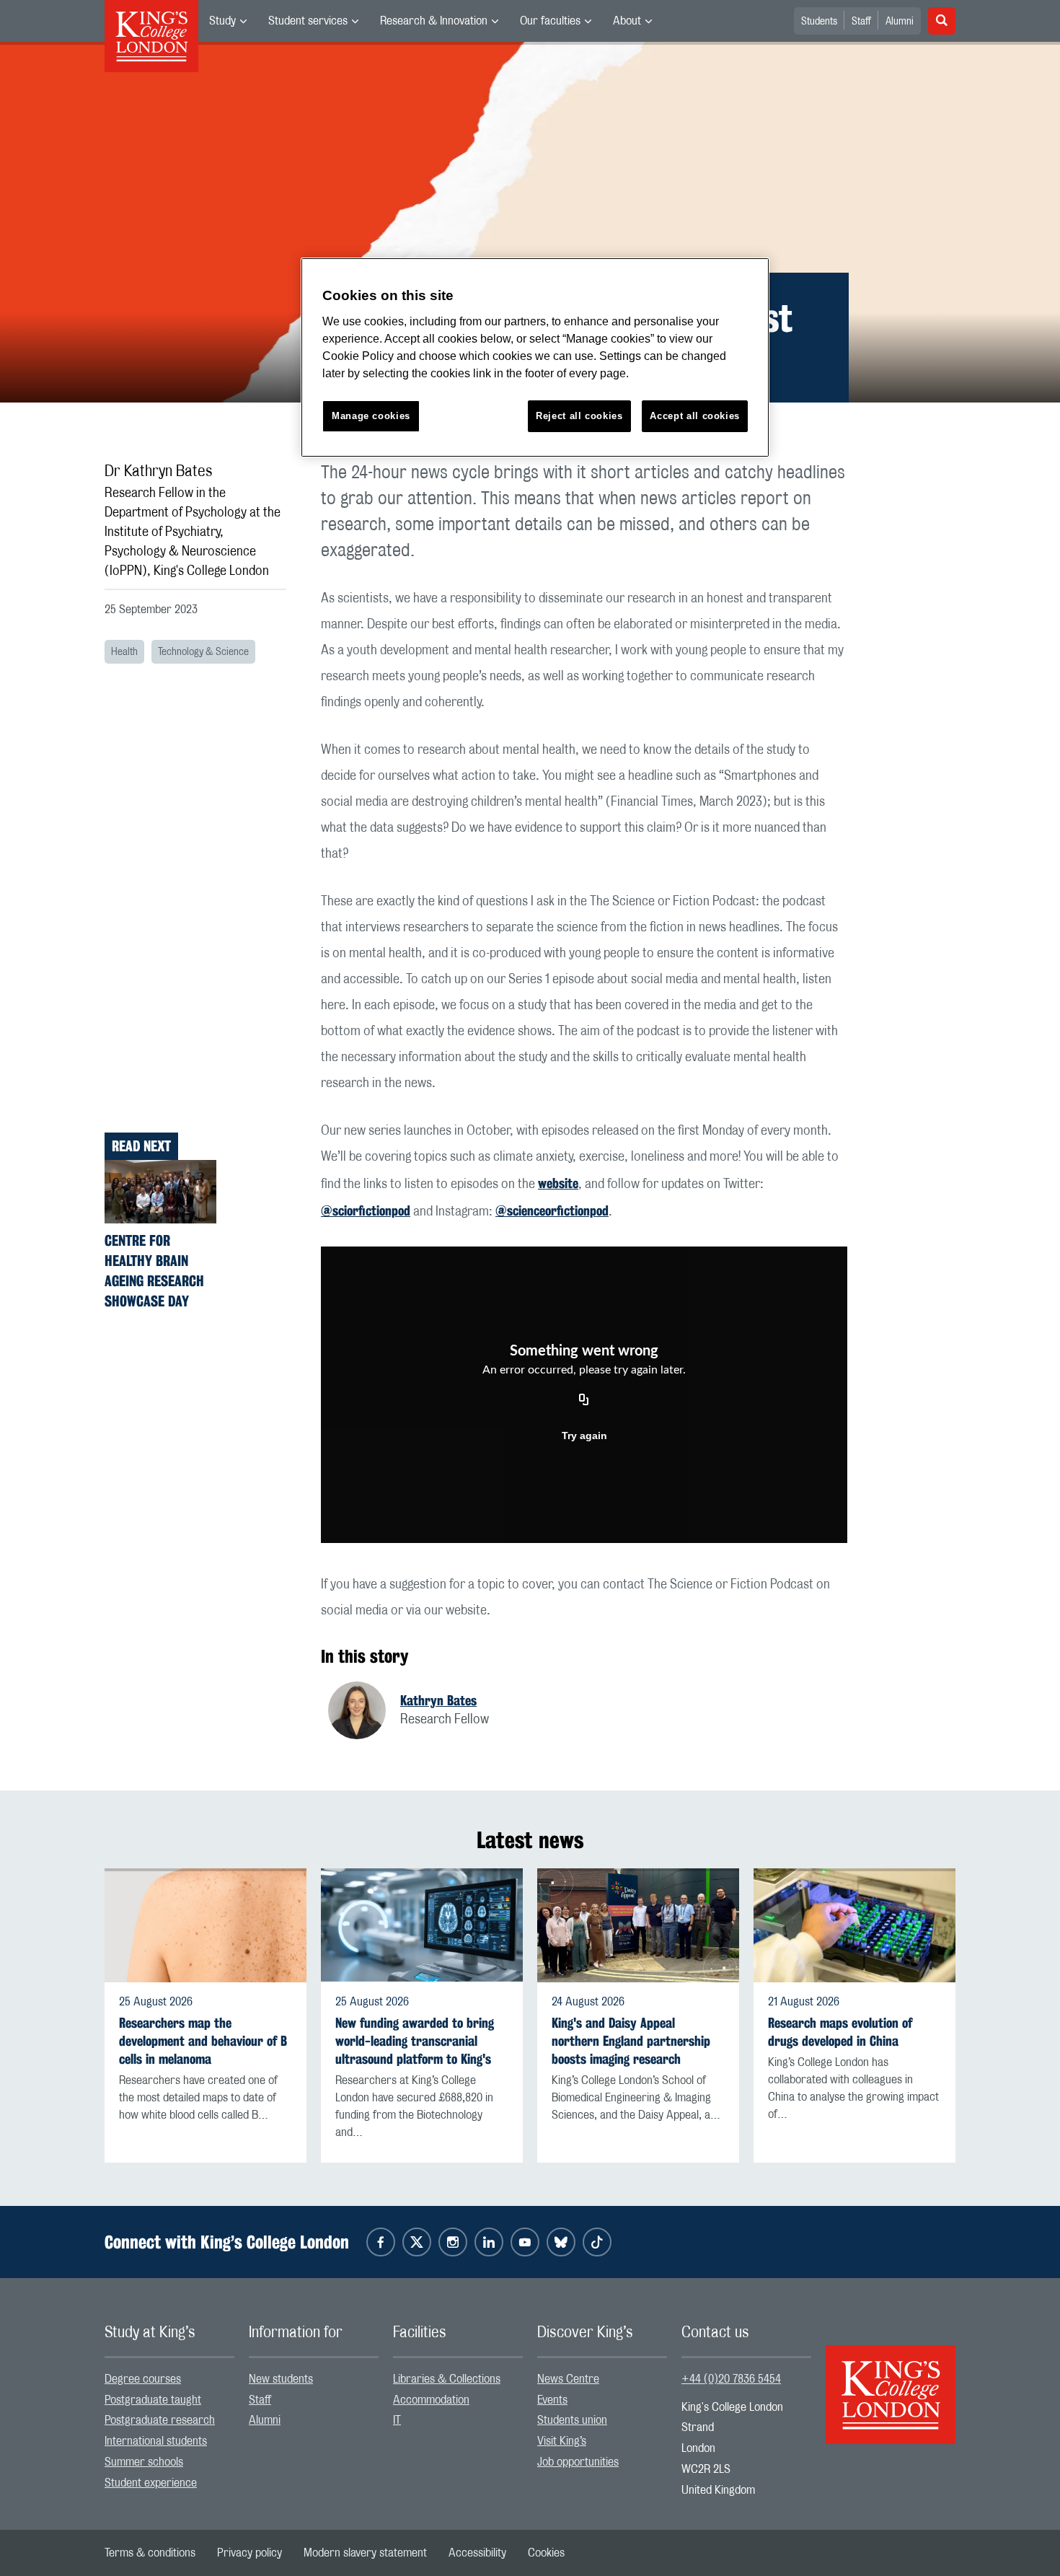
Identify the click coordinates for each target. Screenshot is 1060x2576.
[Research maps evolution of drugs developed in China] (854, 1925)
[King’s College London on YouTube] (525, 2242)
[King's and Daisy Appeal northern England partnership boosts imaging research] (638, 1925)
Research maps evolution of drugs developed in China (840, 2032)
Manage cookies (371, 416)
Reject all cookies (579, 416)
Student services (308, 21)
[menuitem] (228, 21)
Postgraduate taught (153, 2400)
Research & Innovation (434, 21)
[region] (535, 357)
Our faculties (550, 21)
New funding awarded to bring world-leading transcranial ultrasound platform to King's (415, 2041)
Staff (861, 22)
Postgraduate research (160, 2420)
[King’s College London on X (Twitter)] (417, 2242)
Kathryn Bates (438, 1700)
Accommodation (431, 2400)
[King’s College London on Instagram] (453, 2242)
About (627, 21)
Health (124, 652)
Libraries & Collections (447, 2379)
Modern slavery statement (365, 2553)
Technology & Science (203, 652)
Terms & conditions (150, 2553)
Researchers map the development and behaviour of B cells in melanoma (203, 2041)
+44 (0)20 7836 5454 (731, 2379)
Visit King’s (562, 2441)
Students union (572, 2420)
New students (281, 2379)
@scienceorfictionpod (552, 1210)
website (558, 1183)
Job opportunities (578, 2462)
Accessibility (477, 2553)
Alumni (900, 22)
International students (156, 2441)
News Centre (568, 2379)
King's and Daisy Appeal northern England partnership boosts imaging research (631, 2041)
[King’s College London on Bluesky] (561, 2242)
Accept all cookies (695, 416)
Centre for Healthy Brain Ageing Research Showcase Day (154, 1271)
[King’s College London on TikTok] (597, 2242)
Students (819, 22)
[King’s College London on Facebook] (381, 2242)
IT (397, 2420)
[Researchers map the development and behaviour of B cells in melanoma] (206, 1925)
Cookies (546, 2553)
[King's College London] (891, 2382)
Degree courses (143, 2379)
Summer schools (144, 2462)
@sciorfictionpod (366, 1210)
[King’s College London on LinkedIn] (489, 2242)
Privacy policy (249, 2553)
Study (222, 21)
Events (552, 2400)
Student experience (151, 2483)
